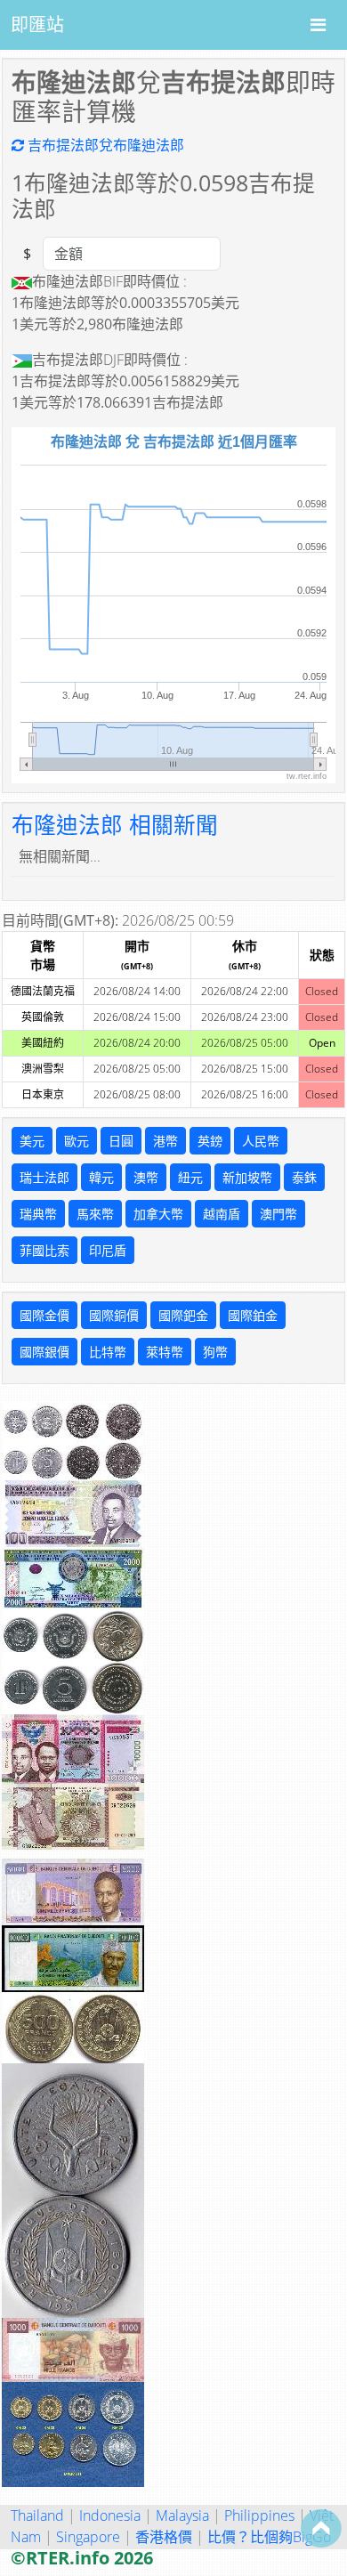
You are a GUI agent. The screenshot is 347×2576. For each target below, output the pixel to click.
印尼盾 (108, 1250)
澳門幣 (278, 1214)
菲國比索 (44, 1250)
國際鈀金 (183, 1315)
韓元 (101, 1177)
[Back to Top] (321, 2528)
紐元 (190, 1177)
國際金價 (44, 1315)
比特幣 (108, 1352)
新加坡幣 (247, 1177)
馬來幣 (95, 1214)
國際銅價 (114, 1315)
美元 (32, 1141)
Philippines (259, 2515)
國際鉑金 (253, 1315)
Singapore (88, 2537)
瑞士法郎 (44, 1177)
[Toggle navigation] (318, 25)
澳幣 (146, 1177)
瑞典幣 (38, 1214)
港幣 (165, 1141)
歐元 (77, 1141)
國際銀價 (44, 1352)
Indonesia (110, 2515)
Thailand (37, 2515)
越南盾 (222, 1214)
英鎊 (210, 1141)
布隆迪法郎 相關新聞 (115, 825)
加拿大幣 (158, 1214)
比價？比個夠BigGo (269, 2537)
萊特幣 (165, 1352)
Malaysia (182, 2515)
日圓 (121, 1141)
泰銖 (304, 1177)
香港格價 (164, 2537)
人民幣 (261, 1141)
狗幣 (215, 1352)
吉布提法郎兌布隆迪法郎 (104, 145)
